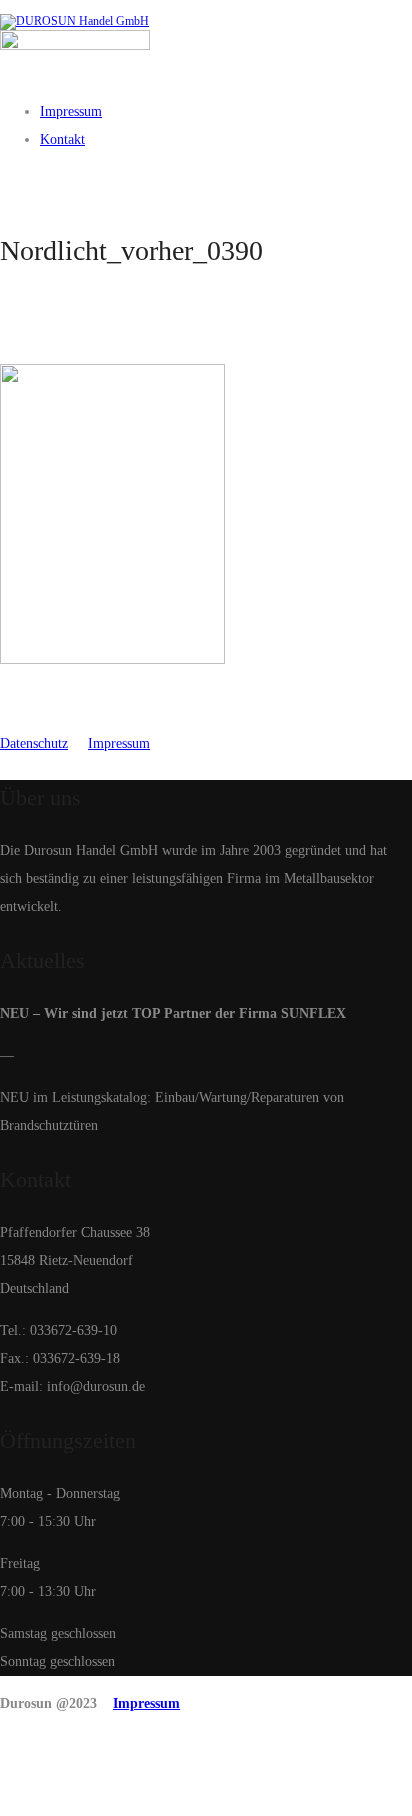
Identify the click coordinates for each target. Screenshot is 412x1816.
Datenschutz (34, 743)
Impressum (119, 743)
